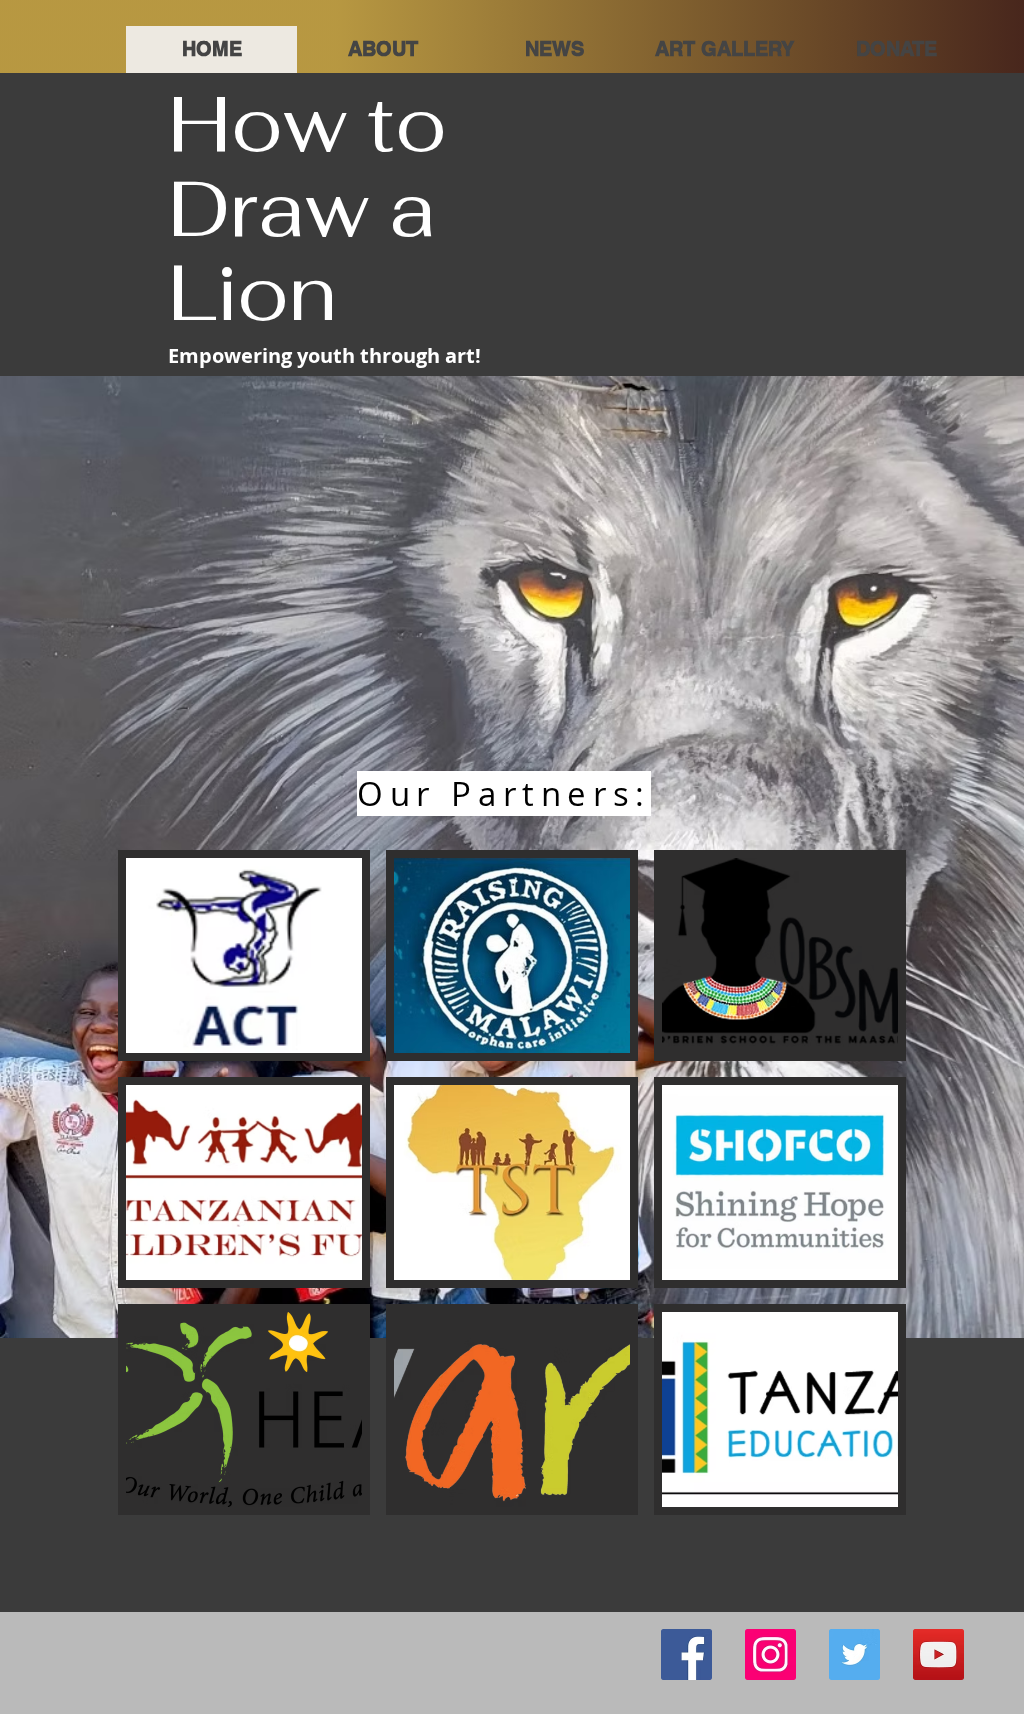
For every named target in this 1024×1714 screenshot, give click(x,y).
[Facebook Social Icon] (686, 1654)
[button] (724, 49)
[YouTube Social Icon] (938, 1654)
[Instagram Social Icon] (770, 1654)
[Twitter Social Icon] (854, 1654)
